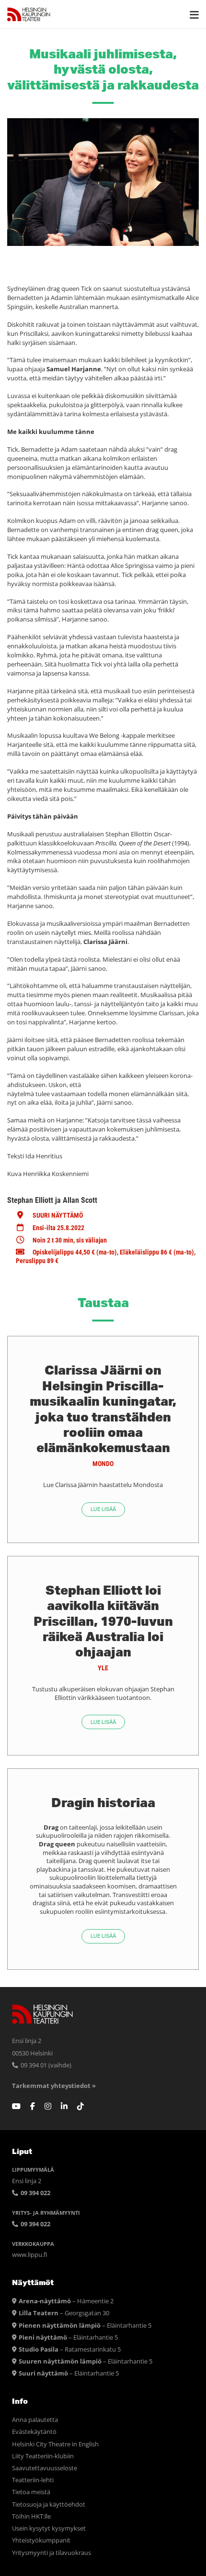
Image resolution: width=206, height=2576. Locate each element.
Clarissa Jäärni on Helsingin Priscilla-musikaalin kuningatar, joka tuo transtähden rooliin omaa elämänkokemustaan (103, 1409)
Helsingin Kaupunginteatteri (29, 14)
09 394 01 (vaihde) (45, 2065)
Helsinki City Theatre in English (55, 2444)
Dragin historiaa (103, 1802)
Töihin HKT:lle (31, 2516)
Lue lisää (103, 1509)
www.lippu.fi (30, 2255)
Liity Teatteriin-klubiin (43, 2456)
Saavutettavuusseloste (45, 2468)
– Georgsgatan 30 (64, 2313)
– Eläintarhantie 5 (85, 2326)
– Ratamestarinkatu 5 (70, 2349)
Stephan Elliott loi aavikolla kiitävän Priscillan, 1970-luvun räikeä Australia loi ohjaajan (103, 1621)
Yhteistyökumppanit (41, 2540)
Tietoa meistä (31, 2492)
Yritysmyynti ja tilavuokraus (51, 2553)
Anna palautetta (35, 2420)
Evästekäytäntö (34, 2432)
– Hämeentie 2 (66, 2301)
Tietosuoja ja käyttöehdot (49, 2504)
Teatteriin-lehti (33, 2480)
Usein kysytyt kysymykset (49, 2528)
